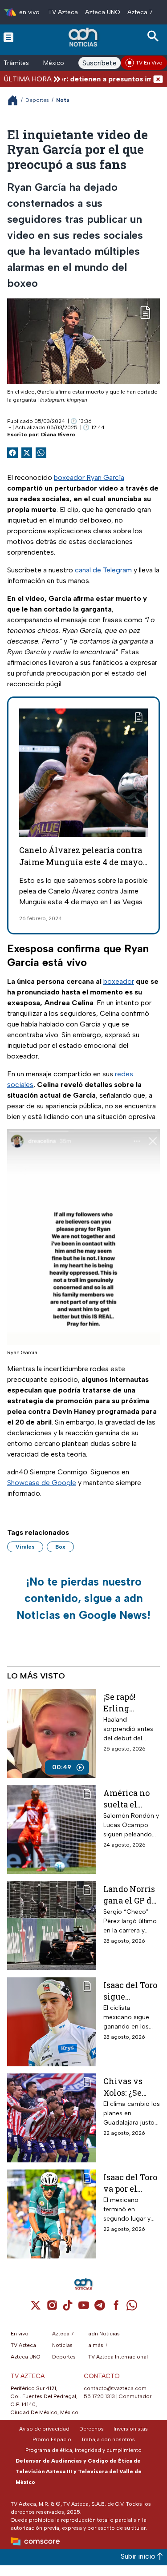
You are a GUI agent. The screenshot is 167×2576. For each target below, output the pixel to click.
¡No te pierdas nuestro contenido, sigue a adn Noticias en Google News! (83, 1598)
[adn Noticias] (84, 37)
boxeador (119, 981)
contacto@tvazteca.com (115, 2388)
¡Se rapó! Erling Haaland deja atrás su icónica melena (129, 1702)
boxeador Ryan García (89, 477)
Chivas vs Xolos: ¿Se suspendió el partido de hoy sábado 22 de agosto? (131, 2087)
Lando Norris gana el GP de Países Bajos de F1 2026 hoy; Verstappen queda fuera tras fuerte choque (130, 1894)
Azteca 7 (140, 12)
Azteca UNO (103, 12)
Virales (25, 1547)
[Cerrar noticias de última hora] (158, 79)
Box (60, 1547)
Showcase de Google (42, 1483)
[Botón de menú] (8, 37)
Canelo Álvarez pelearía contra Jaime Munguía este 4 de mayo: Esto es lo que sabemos (81, 862)
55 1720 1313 (99, 2396)
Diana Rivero (58, 435)
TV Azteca (63, 12)
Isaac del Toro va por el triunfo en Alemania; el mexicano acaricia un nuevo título (130, 2183)
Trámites (16, 63)
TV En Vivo (149, 63)
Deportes (37, 100)
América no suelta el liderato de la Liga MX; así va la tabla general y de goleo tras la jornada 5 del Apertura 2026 (131, 1798)
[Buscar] (155, 36)
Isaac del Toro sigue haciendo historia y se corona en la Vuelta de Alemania (130, 1990)
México (54, 63)
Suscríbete (100, 63)
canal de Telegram (103, 570)
